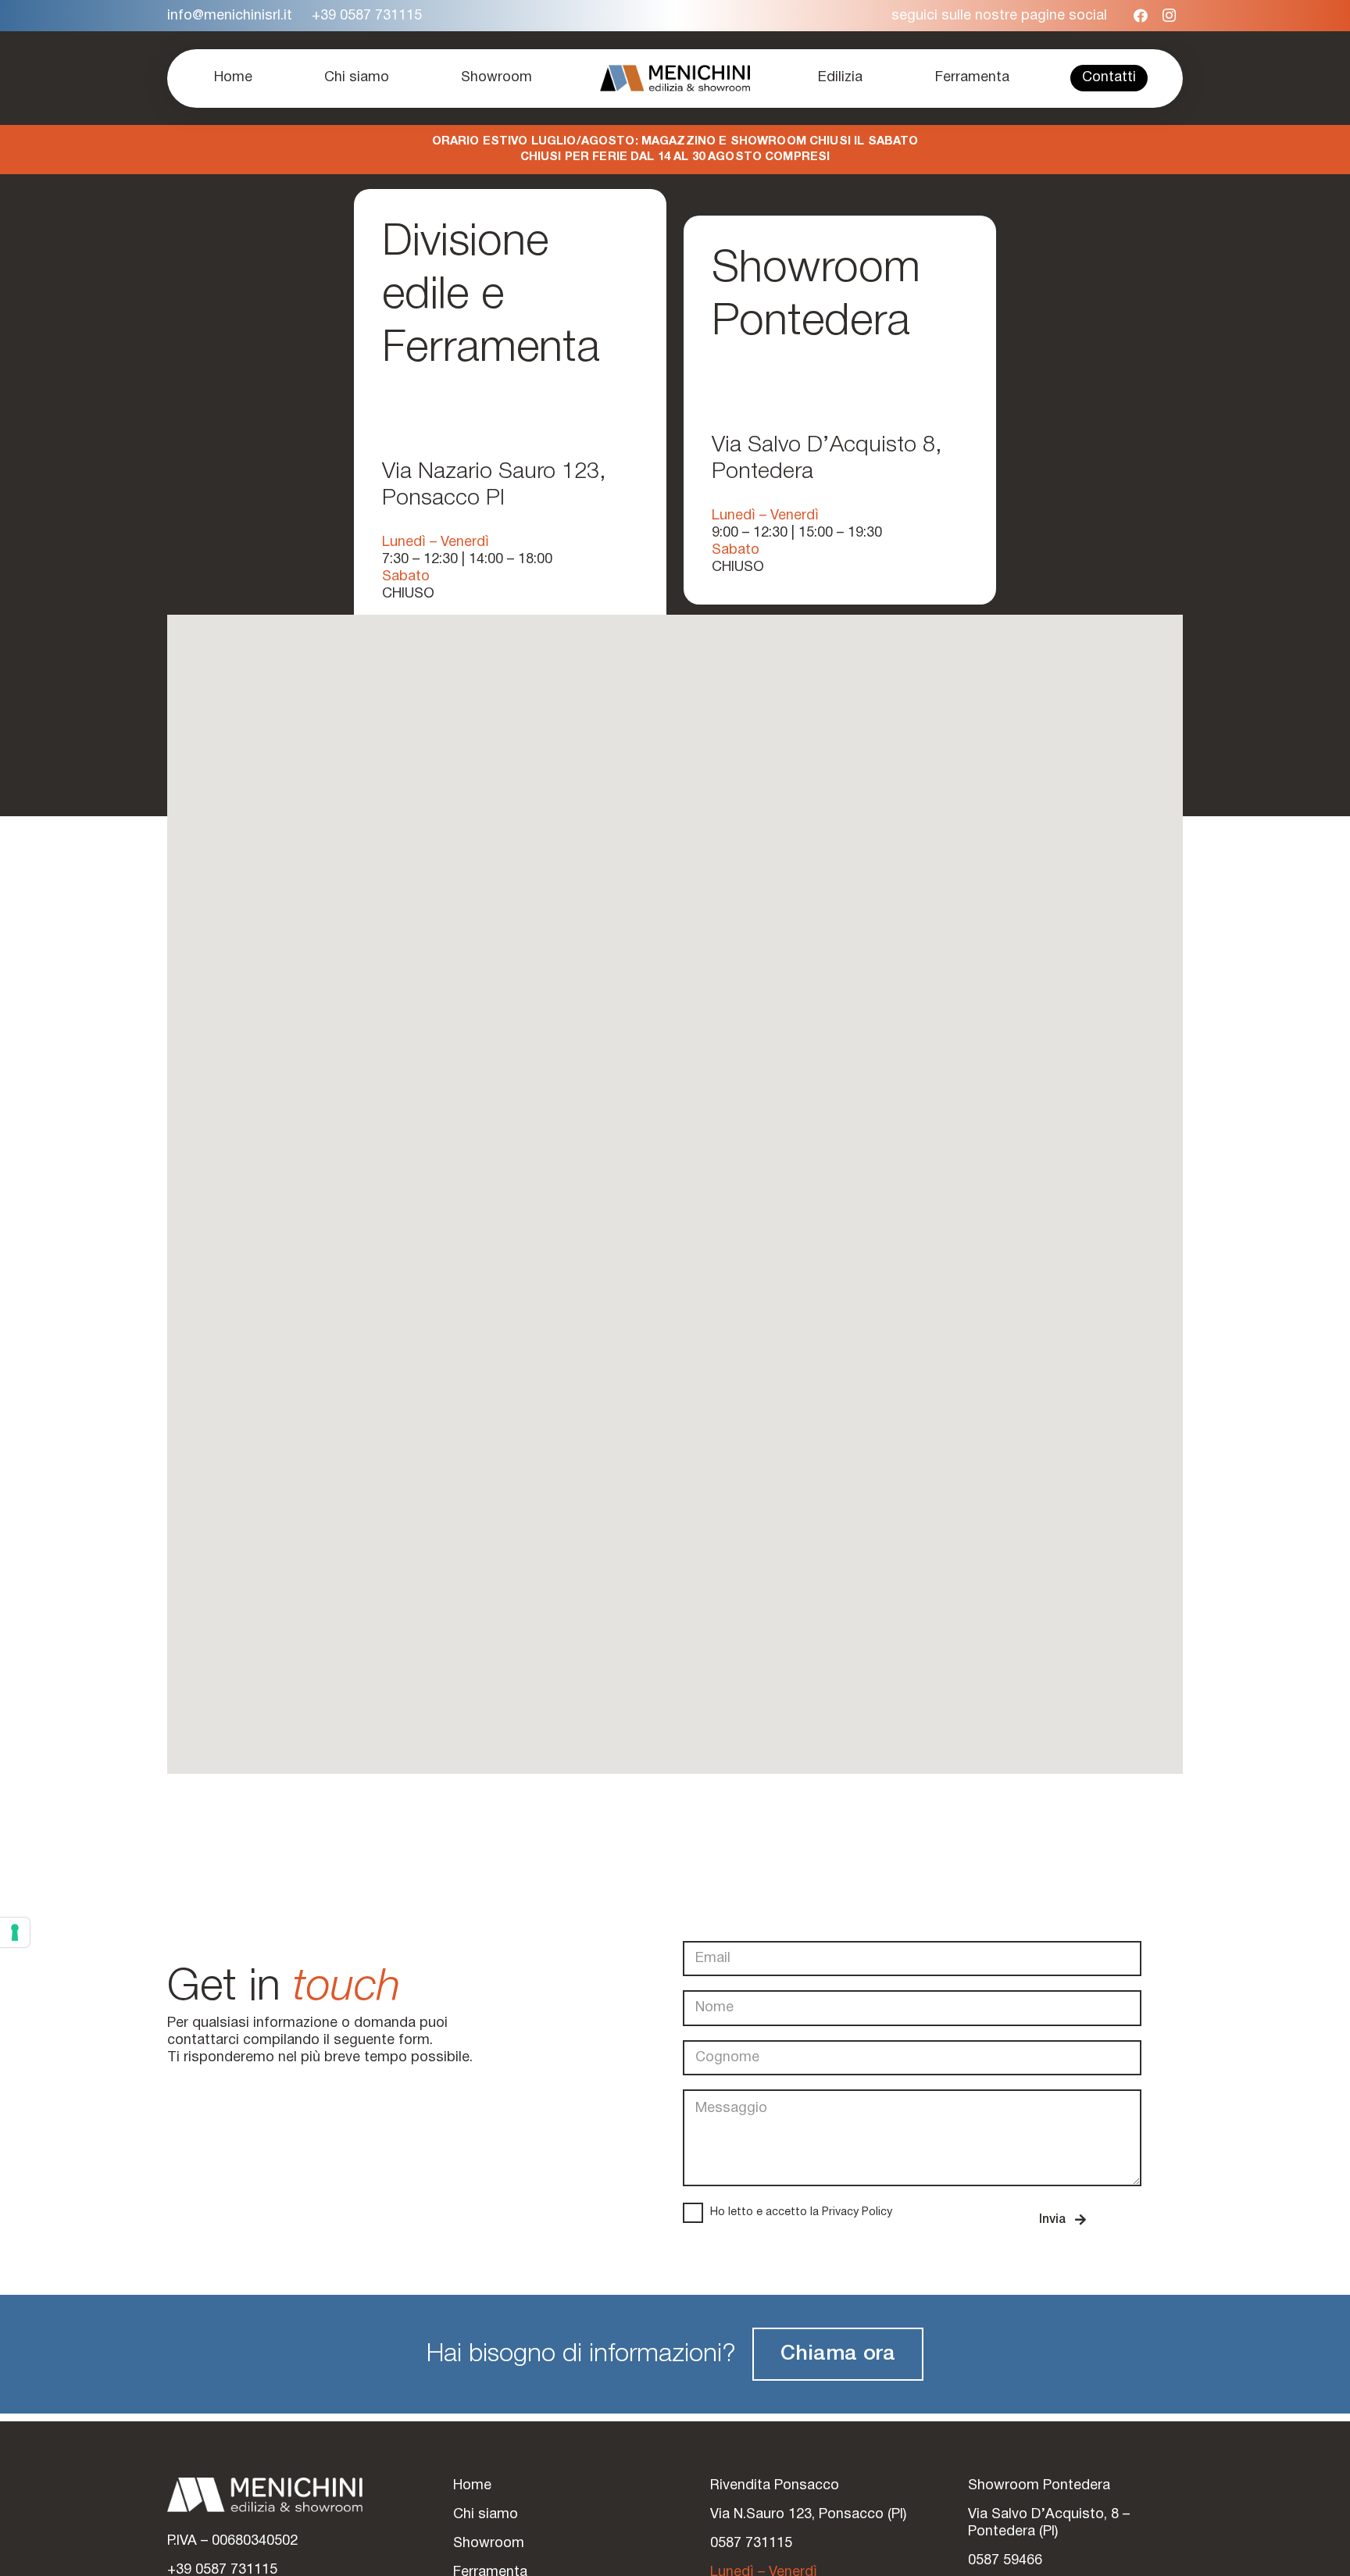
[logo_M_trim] (675, 78)
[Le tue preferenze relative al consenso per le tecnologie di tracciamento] (15, 1932)
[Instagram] (1169, 16)
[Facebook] (1141, 16)
